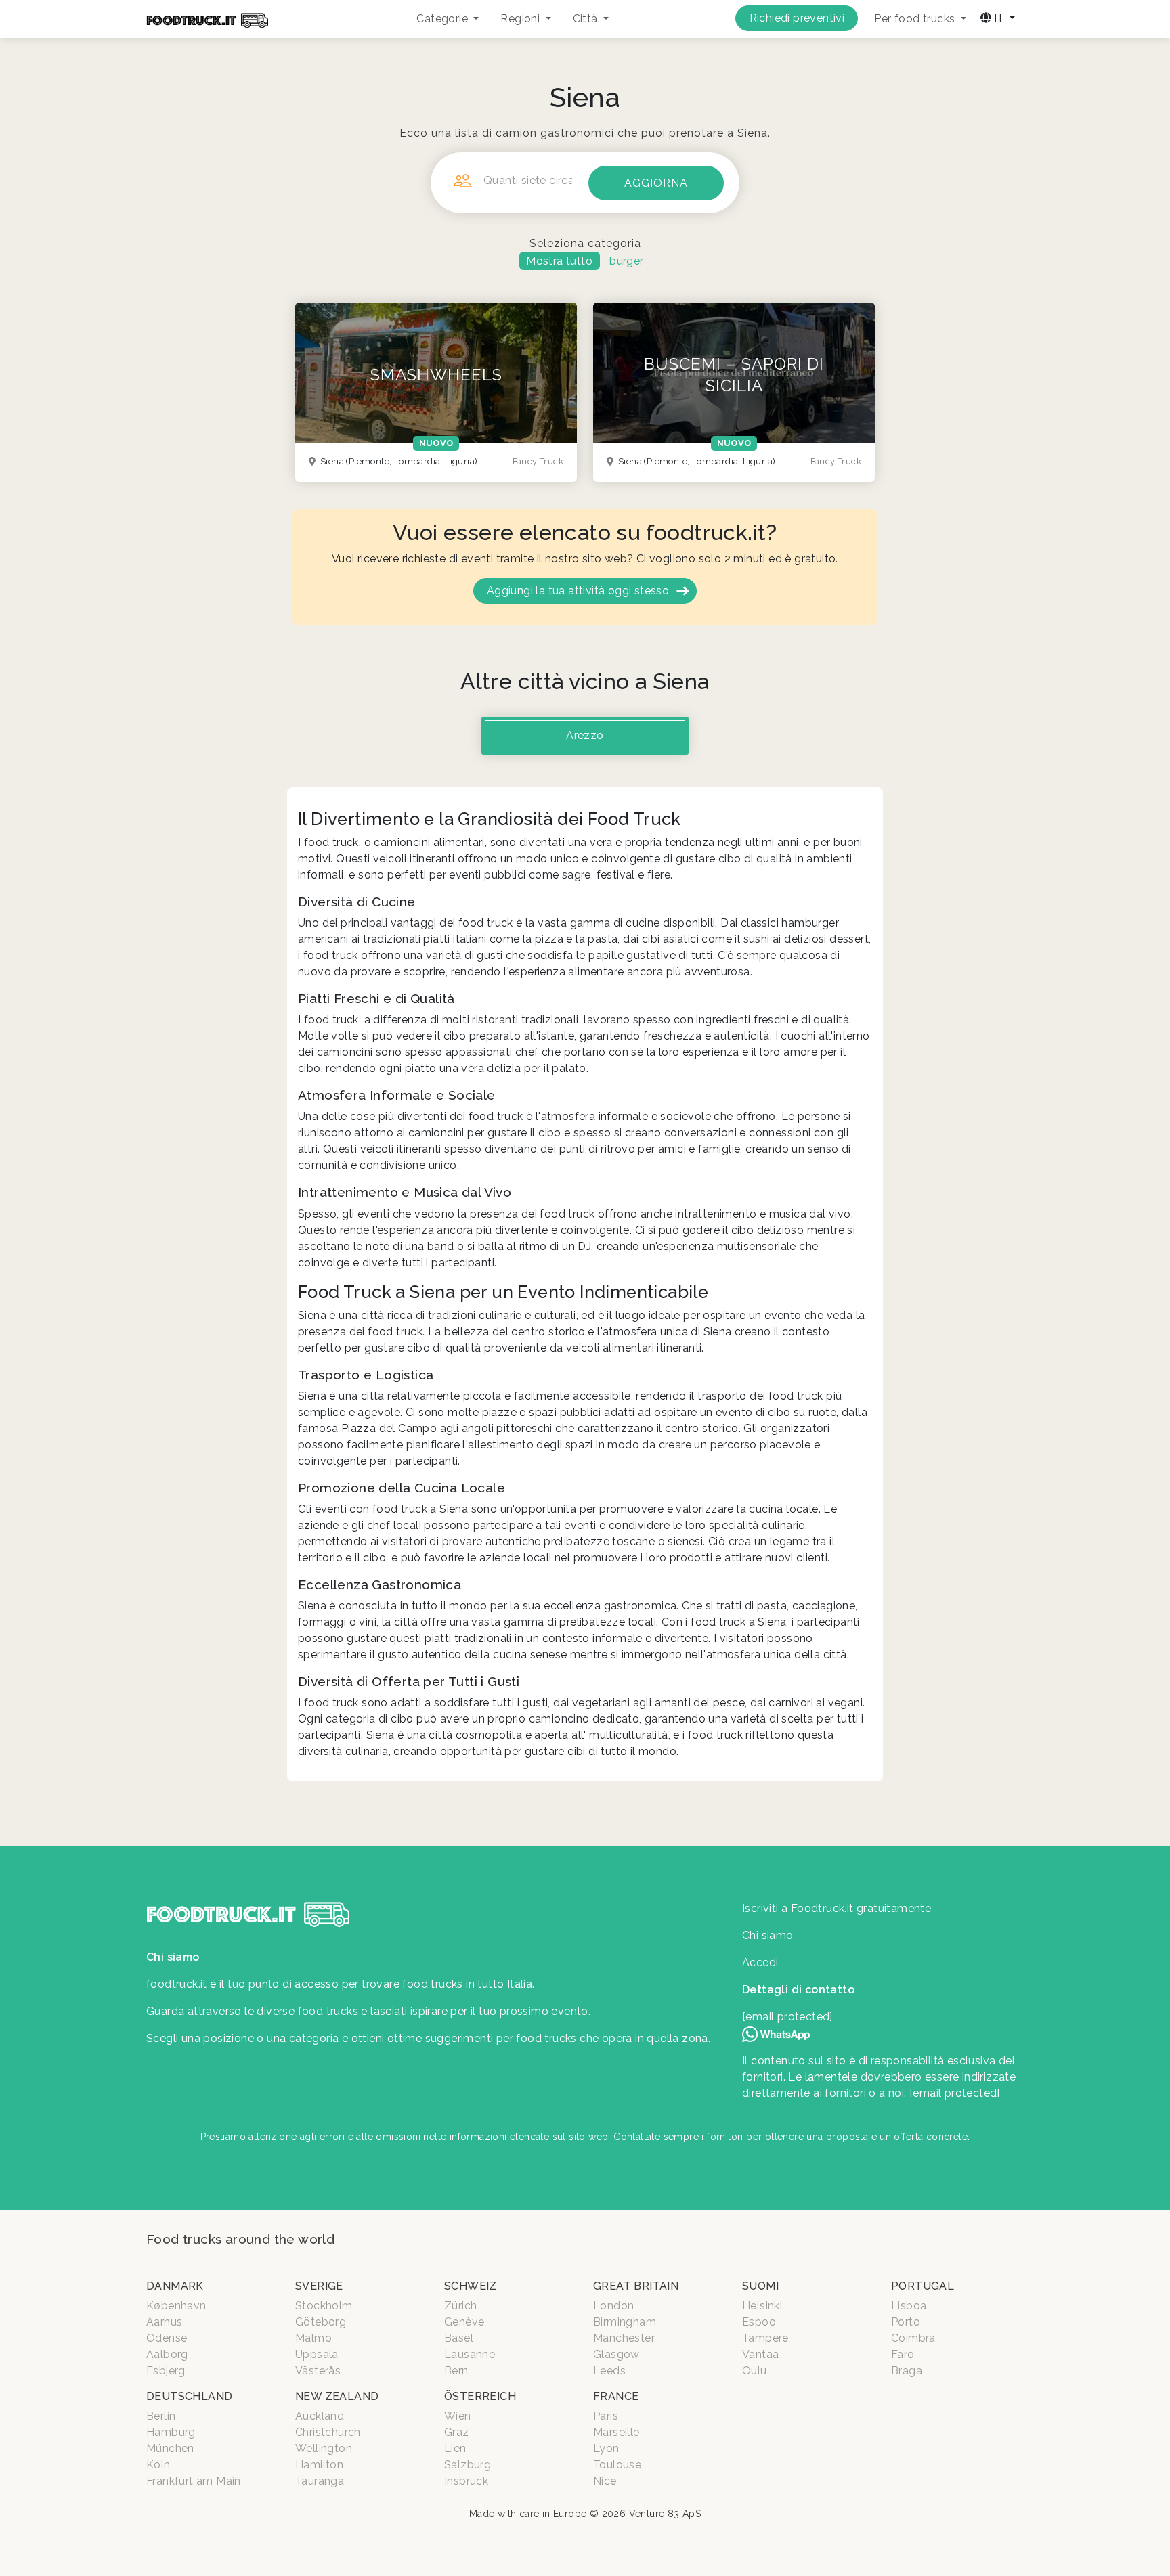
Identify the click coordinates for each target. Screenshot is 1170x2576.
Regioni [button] (521, 19)
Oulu (755, 2371)
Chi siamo (768, 1935)
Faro (903, 2354)
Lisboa (909, 2306)
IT (999, 18)
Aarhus (164, 2322)
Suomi (760, 2286)
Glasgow (616, 2354)
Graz (457, 2432)
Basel (459, 2338)
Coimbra (913, 2338)
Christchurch (328, 2432)
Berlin (161, 2416)
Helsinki (762, 2306)
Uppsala (317, 2354)
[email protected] (955, 2093)
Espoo (759, 2322)
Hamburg (171, 2432)
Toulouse (617, 2465)
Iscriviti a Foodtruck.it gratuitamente (837, 1908)
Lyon (606, 2448)
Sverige (319, 2286)
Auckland (320, 2416)
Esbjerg (166, 2371)
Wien (458, 2416)
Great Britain (636, 2286)
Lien (455, 2448)
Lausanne (470, 2354)
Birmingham (625, 2322)
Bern (456, 2371)
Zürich (460, 2306)
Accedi (760, 1962)
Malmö (313, 2338)
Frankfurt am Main (194, 2481)
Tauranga (320, 2481)
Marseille (616, 2432)
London (613, 2306)
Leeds (609, 2371)
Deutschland (189, 2396)
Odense (167, 2338)
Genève (464, 2322)
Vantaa (760, 2354)
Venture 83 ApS (665, 2514)
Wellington (324, 2448)
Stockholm (324, 2306)
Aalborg (167, 2354)
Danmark (175, 2286)
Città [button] (587, 19)
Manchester (624, 2338)
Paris (606, 2416)
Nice (605, 2481)
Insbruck (466, 2481)
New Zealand (337, 2396)
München (170, 2448)
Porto (906, 2322)
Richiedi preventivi (797, 18)
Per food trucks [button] (916, 19)
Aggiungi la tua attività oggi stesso (578, 591)
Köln (158, 2465)
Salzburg (468, 2465)
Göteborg (321, 2322)
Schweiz (471, 2286)
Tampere (765, 2338)
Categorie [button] (443, 19)
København (176, 2306)
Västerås (318, 2371)
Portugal (923, 2286)
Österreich (480, 2396)
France (616, 2396)
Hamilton (319, 2465)
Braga (907, 2371)
